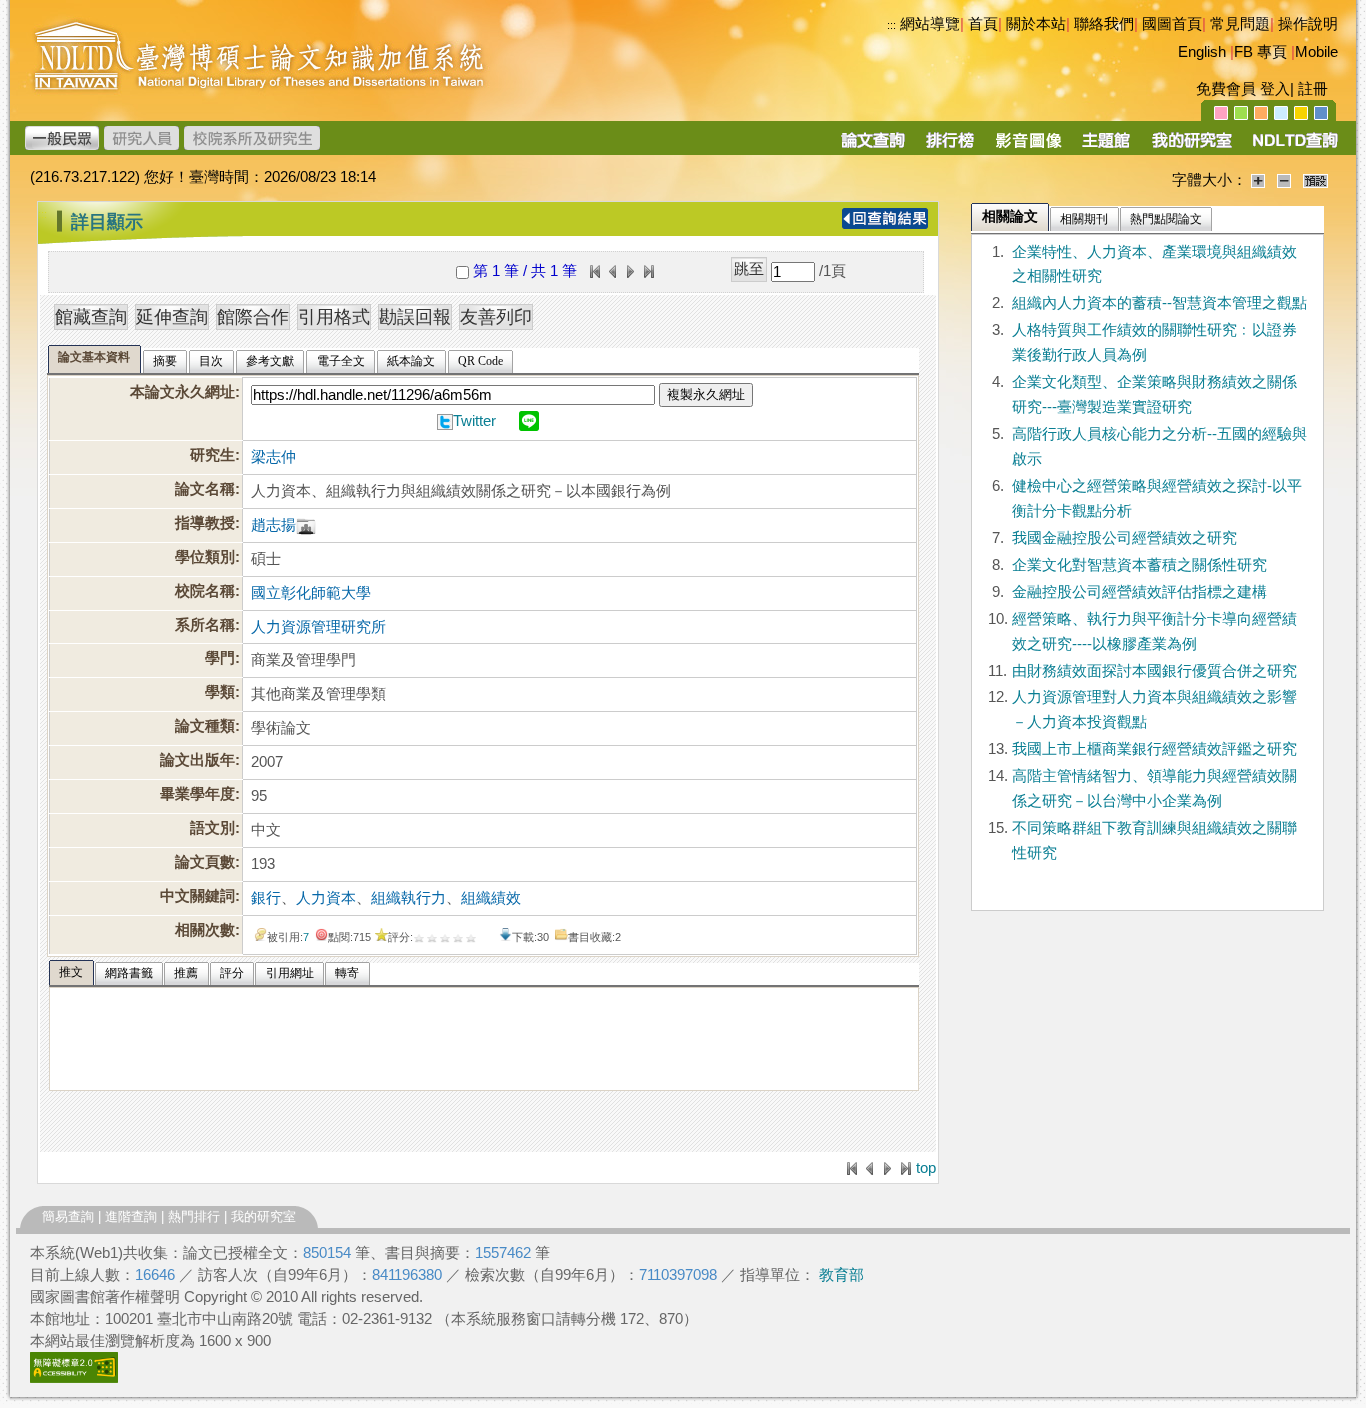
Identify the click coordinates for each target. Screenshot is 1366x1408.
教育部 (841, 1275)
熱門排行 (194, 1216)
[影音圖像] (1028, 147)
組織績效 (491, 898)
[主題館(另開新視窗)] (1106, 147)
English (1202, 52)
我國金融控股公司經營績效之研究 (1124, 538)
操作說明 (1308, 24)
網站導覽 (930, 24)
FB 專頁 (1260, 52)
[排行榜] (950, 147)
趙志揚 (273, 525)
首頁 (983, 24)
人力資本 (326, 898)
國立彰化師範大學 (311, 593)
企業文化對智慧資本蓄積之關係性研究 (1139, 565)
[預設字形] (1315, 180)
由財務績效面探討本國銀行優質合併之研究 (1154, 671)
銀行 (266, 898)
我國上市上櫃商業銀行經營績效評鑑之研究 (1154, 749)
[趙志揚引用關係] (306, 525)
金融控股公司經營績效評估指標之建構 (1139, 592)
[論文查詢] (872, 147)
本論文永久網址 (182, 392)
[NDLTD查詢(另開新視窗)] (1293, 147)
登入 (1275, 89)
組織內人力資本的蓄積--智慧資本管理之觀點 (1159, 303)
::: (891, 25)
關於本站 (1036, 24)
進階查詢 (131, 1216)
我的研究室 (263, 1216)
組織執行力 (408, 898)
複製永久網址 (706, 394)
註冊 (1313, 89)
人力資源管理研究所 (318, 627)
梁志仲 (273, 457)
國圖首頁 (1172, 24)
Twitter (474, 421)
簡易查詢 (68, 1216)
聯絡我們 (1104, 24)
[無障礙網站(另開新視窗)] (74, 1378)
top (926, 1168)
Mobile (1316, 52)
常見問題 (1240, 24)
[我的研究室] (1191, 147)
